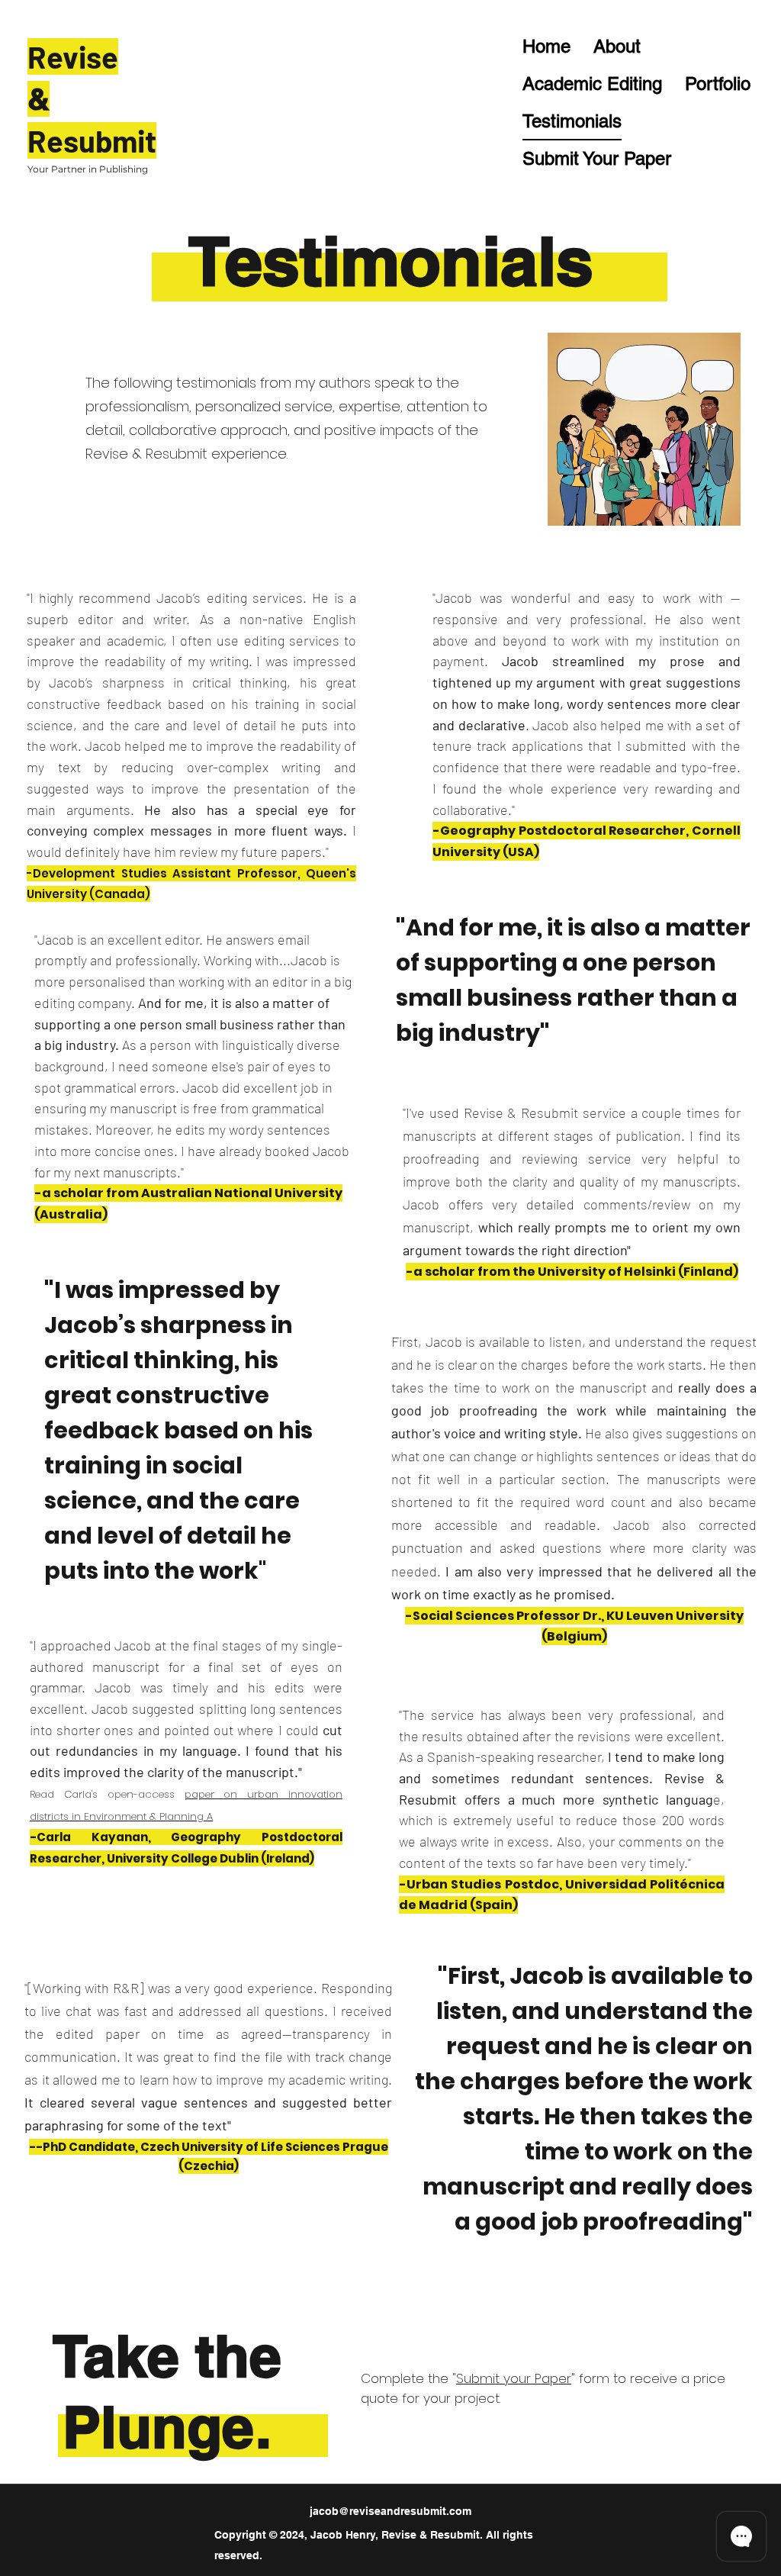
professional (656, 1715)
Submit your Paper (514, 2378)
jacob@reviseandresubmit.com (390, 2511)
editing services (292, 640)
